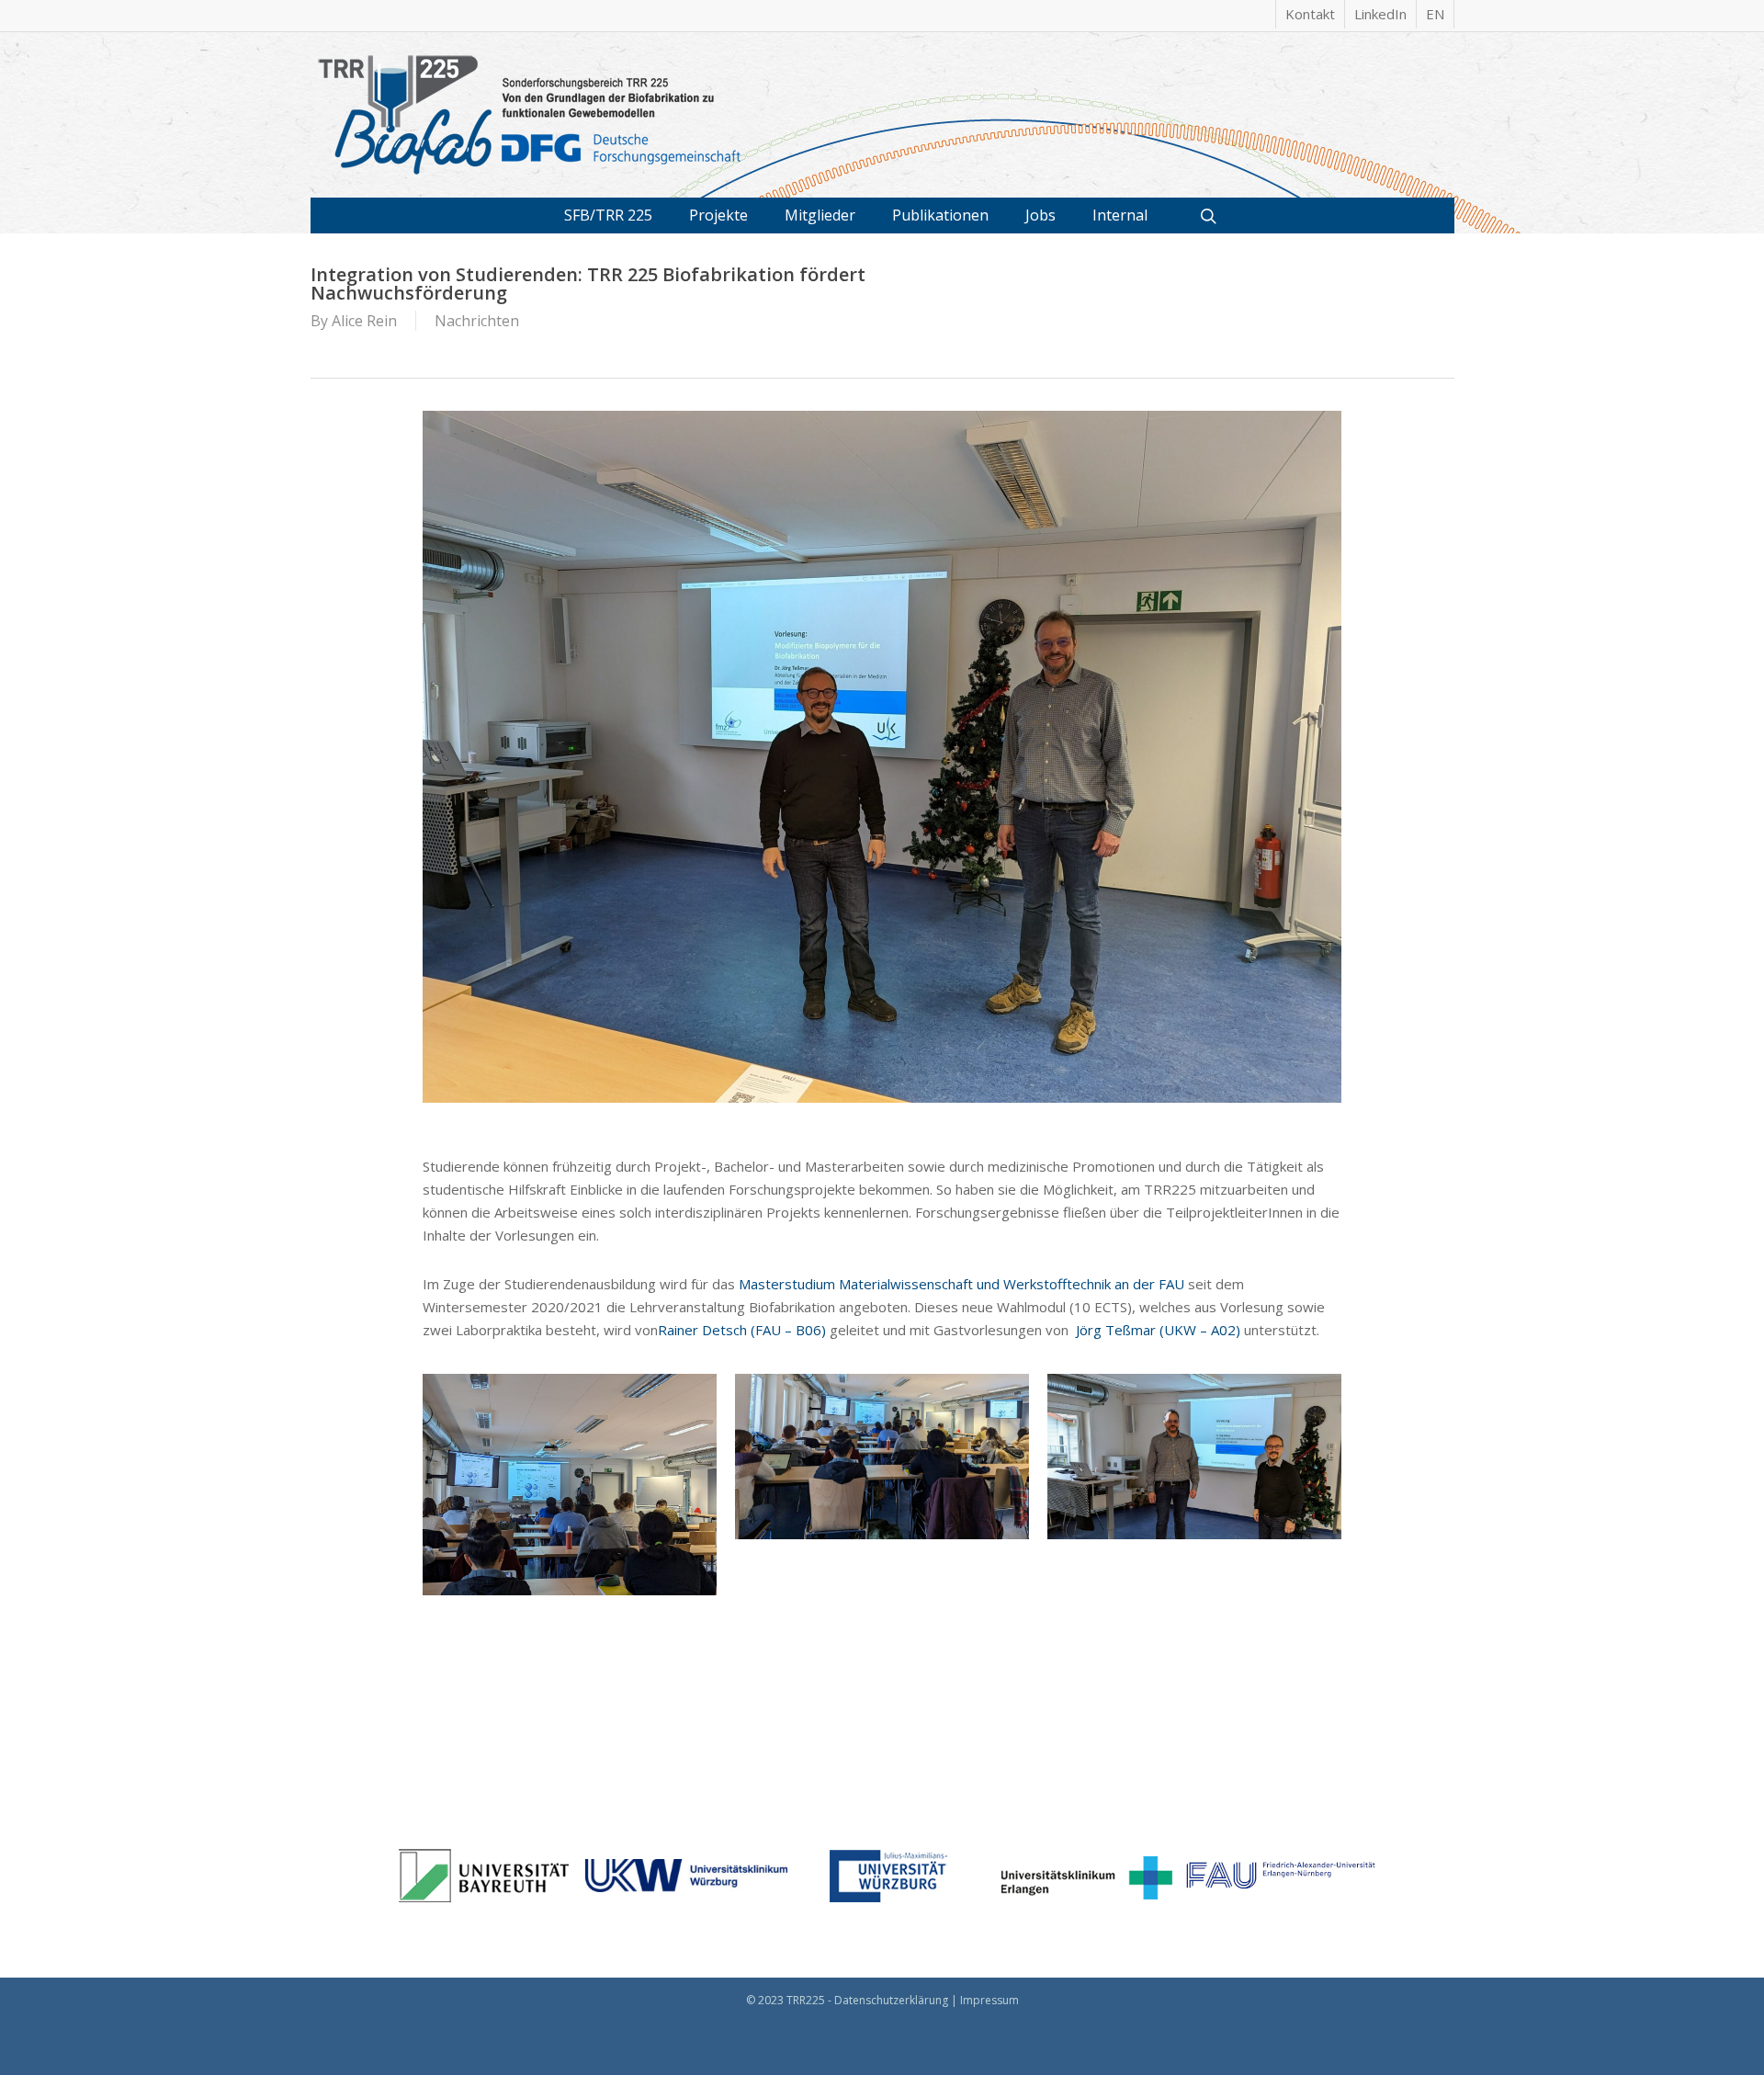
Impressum (989, 2000)
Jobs (1040, 215)
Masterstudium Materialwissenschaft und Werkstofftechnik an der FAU (960, 1284)
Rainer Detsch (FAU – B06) (742, 1330)
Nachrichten (477, 321)
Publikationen (940, 215)
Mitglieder (820, 215)
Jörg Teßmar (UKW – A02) (1158, 1330)
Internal (1120, 215)
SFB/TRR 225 (608, 215)
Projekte (718, 215)
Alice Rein (364, 321)
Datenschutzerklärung (891, 2000)
